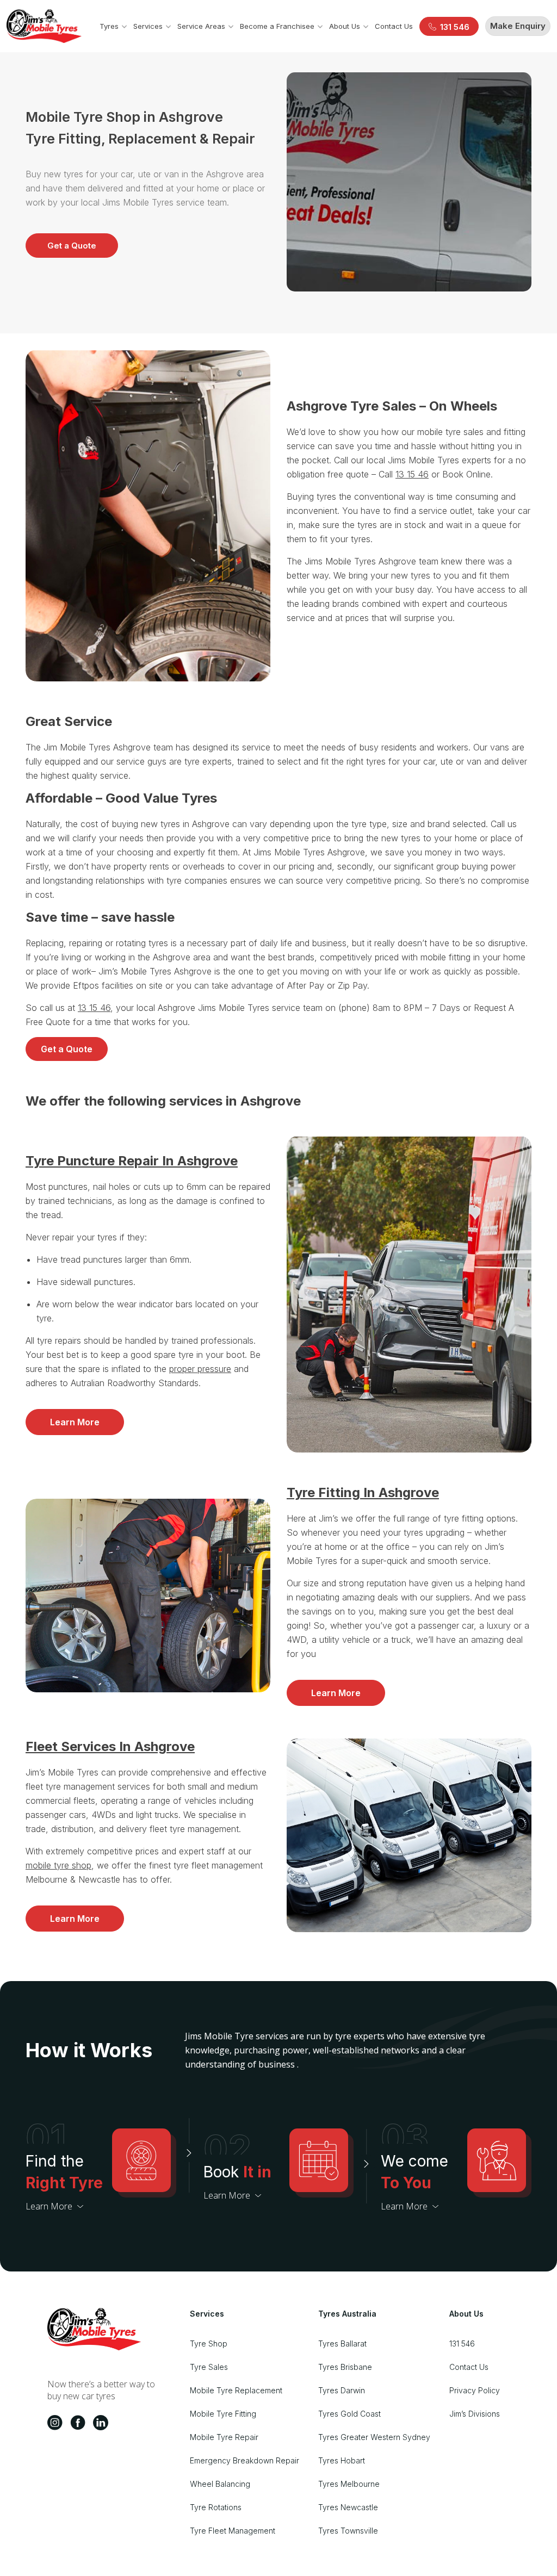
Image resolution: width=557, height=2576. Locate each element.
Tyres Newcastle (348, 2507)
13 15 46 (412, 474)
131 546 (462, 2344)
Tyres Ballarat (342, 2344)
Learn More (75, 1422)
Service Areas (201, 26)
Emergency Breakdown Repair (245, 2460)
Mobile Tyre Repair (224, 2437)
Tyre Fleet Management (233, 2531)
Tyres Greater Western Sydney (374, 2437)
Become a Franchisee (277, 26)
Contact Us (394, 26)
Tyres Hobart (342, 2460)
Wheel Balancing (220, 2484)
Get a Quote (72, 246)
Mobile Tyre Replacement (236, 2390)
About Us (345, 26)
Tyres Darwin (342, 2390)
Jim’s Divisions (475, 2414)
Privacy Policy (475, 2390)
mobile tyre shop (58, 1865)
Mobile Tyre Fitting (223, 2414)
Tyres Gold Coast (349, 2414)
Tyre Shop (209, 2344)
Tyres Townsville (348, 2531)
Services (148, 26)
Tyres (109, 26)
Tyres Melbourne (349, 2484)
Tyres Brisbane (345, 2367)
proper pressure (200, 1369)
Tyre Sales (209, 2367)
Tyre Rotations (216, 2507)
